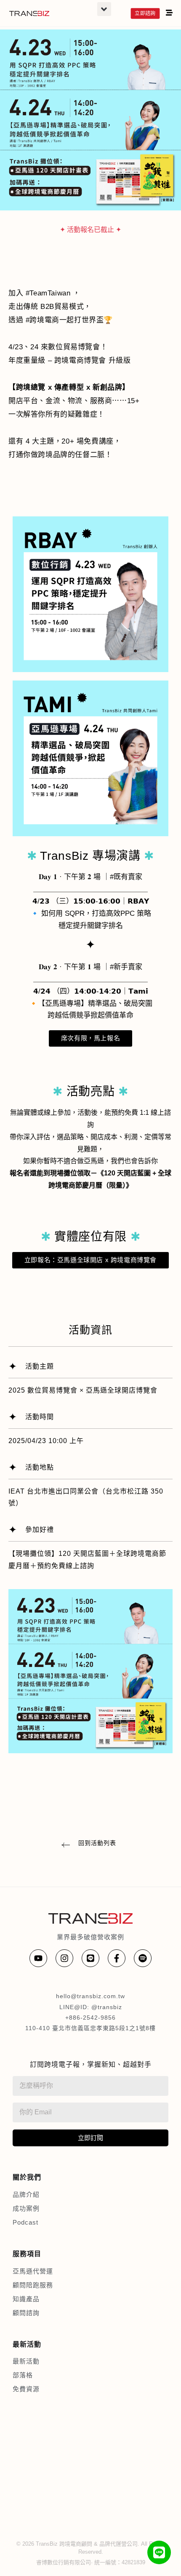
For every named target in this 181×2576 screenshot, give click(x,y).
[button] (104, 9)
